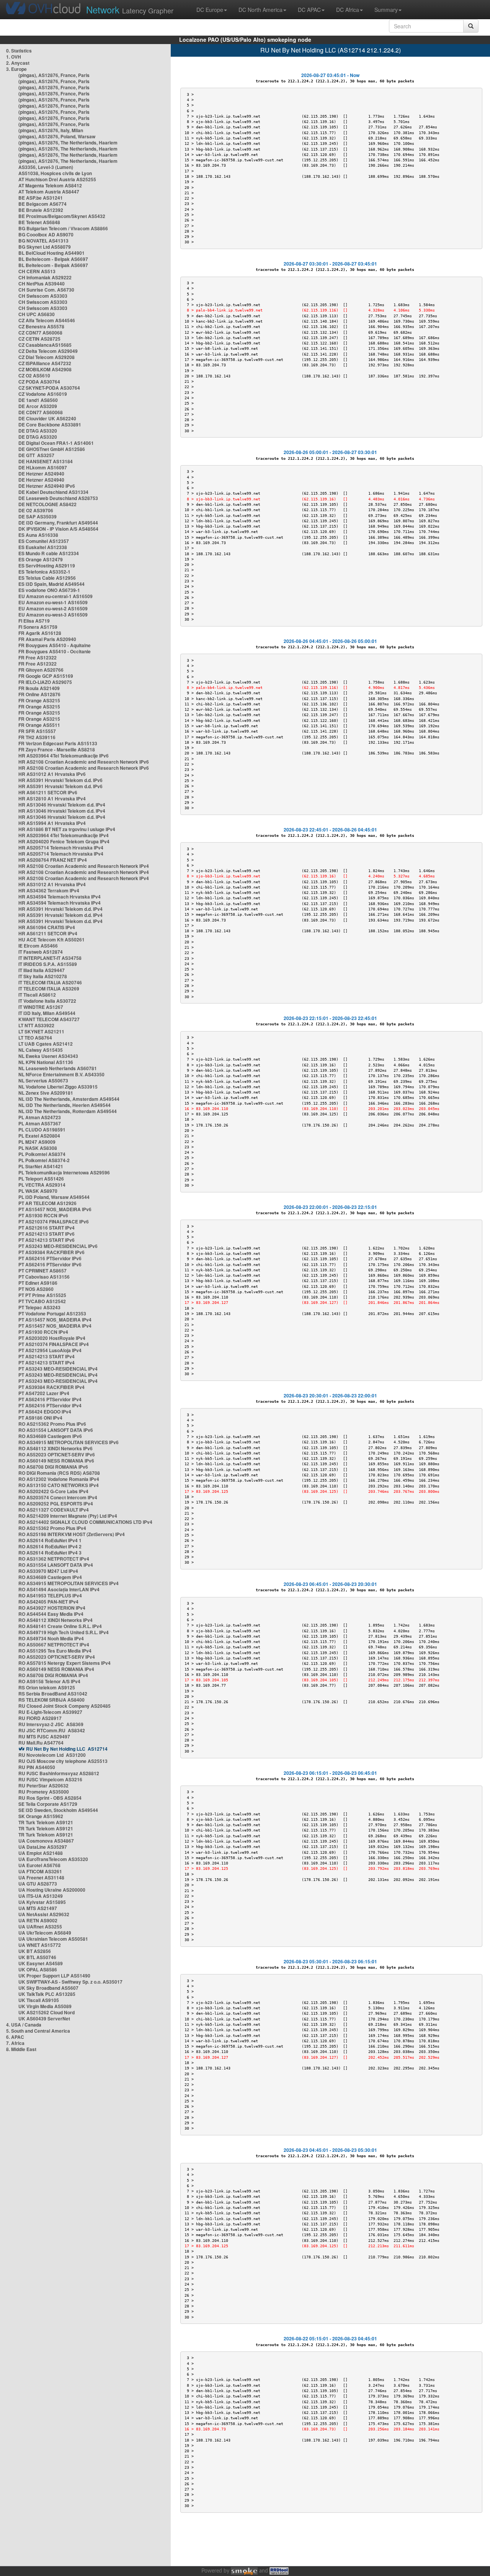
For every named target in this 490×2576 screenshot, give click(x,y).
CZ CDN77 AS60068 (40, 333)
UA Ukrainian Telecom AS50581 (53, 1939)
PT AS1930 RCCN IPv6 (43, 1215)
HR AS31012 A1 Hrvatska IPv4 (52, 884)
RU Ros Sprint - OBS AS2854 (50, 1798)
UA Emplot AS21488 (41, 1853)
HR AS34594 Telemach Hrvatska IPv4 (60, 897)
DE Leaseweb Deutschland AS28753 (58, 498)
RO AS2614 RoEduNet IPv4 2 (50, 1546)
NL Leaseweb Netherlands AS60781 (58, 1068)
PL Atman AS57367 (40, 1123)
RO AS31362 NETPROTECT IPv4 (54, 1559)
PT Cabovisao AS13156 (44, 1277)
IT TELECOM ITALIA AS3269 (49, 989)
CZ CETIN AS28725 (39, 339)
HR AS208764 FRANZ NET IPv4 (53, 860)
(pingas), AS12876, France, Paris (54, 75)
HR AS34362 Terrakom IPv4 (49, 890)
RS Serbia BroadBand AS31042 (53, 1694)
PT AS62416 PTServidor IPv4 (50, 1399)
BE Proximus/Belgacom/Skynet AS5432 (62, 216)
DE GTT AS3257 (36, 455)
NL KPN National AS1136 (46, 1062)
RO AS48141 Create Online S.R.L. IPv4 (60, 1626)
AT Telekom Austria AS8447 (49, 192)
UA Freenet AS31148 (41, 1877)
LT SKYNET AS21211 (41, 1031)
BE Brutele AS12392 (41, 210)
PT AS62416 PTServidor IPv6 (50, 1258)
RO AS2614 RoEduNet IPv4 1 (50, 1540)
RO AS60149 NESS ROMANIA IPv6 (56, 1461)
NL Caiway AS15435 (41, 1050)
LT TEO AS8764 (35, 1038)
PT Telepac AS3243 (39, 1307)
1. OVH (14, 57)
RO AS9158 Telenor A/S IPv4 (49, 1681)
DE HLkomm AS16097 (43, 467)
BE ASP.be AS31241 (41, 198)
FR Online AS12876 (39, 694)
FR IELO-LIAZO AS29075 (45, 682)
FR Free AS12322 (38, 658)
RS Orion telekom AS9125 (47, 1687)
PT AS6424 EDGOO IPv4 (45, 1412)
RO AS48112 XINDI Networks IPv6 (56, 1448)
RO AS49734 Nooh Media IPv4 (51, 1638)
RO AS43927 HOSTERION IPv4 (52, 1608)
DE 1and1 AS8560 (38, 400)
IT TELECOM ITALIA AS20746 (50, 982)
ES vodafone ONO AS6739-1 (49, 590)
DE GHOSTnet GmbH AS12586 (52, 449)
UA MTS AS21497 (38, 1908)
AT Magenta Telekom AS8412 (50, 185)
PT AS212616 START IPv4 (47, 1228)
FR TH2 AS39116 (37, 737)
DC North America (261, 10)
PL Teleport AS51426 (41, 1179)
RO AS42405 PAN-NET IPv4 (48, 1602)
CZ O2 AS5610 (34, 375)
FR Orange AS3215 (39, 700)
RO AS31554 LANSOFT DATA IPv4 (56, 1565)
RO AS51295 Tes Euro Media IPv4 (55, 1651)
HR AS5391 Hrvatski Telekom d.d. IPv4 (60, 909)
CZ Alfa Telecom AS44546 (47, 320)
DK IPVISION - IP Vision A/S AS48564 (58, 529)
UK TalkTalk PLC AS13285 (47, 1994)
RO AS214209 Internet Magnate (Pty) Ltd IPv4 (68, 1516)
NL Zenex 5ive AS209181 (46, 1093)
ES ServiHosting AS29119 (47, 566)
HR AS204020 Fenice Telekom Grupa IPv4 (64, 841)
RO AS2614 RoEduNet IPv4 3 (50, 1553)
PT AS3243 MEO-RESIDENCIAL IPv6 (58, 1246)
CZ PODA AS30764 (39, 382)
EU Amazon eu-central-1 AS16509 (56, 596)
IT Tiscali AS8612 (37, 995)
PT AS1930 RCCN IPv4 (43, 1332)
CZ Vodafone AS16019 (43, 394)
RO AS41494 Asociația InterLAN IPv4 (59, 1589)
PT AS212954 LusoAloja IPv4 (50, 1350)
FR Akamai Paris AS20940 (47, 639)
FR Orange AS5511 (39, 725)
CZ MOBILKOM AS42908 (45, 369)
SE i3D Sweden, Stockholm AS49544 (58, 1810)
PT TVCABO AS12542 (42, 1301)
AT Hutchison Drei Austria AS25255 (57, 179)
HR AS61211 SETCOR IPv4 (48, 933)
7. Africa (15, 2043)
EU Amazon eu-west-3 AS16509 (53, 615)
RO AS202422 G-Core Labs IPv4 (53, 1491)
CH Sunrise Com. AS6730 (46, 290)
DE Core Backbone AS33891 (50, 425)
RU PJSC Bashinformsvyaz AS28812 (59, 1773)
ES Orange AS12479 (41, 559)
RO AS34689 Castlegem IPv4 (50, 1577)
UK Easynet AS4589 (41, 1963)
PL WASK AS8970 (38, 1191)
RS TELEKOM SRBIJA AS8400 (51, 1700)
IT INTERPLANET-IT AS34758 (50, 958)
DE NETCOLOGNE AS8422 (47, 504)
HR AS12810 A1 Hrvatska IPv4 (52, 799)
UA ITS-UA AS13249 (41, 1896)
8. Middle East (21, 2049)
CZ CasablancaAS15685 (45, 345)
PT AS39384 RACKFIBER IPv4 (51, 1387)
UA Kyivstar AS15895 (42, 1902)
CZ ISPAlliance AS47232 (45, 363)
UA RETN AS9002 (38, 1920)
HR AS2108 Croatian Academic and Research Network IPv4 (84, 866)
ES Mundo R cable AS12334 (49, 553)
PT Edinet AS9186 (38, 1283)
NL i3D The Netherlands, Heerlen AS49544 (65, 1105)
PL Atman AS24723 (40, 1117)
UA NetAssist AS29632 (44, 1914)
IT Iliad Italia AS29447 (42, 970)
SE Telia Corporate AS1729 (48, 1804)
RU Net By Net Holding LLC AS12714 (67, 1749)
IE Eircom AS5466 (38, 946)
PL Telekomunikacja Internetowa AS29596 (64, 1172)
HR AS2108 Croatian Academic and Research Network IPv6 (84, 762)
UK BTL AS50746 (37, 1957)
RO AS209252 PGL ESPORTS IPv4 (56, 1504)
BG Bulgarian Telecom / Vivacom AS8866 (63, 228)
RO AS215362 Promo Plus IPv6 (52, 1424)
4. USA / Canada (24, 2025)
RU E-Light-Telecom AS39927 (50, 1712)
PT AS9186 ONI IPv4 (40, 1418)
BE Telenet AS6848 (39, 222)
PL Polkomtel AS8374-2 (44, 1160)
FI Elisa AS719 (34, 621)
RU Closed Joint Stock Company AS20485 (65, 1706)
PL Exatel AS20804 (39, 1136)
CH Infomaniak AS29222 (45, 277)
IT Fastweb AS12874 (41, 952)
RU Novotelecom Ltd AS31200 (52, 1755)
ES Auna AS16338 (38, 535)
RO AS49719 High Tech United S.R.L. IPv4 (64, 1632)
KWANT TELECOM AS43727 (49, 1019)
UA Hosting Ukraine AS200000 (52, 1890)
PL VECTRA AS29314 (42, 1185)
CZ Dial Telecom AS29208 (47, 357)
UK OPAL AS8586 (38, 1969)
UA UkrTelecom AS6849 (45, 1933)
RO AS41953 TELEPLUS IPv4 (50, 1595)
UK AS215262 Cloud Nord (47, 2012)
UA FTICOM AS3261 (40, 1871)
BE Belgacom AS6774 (42, 204)
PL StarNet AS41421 (41, 1166)
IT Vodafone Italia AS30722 (47, 1001)
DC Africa (348, 10)
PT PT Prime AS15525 (42, 1295)
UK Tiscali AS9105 (39, 2000)
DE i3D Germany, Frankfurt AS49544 (58, 523)
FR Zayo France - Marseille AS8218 (57, 749)
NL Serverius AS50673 (43, 1081)
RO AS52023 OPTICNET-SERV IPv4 (57, 1657)
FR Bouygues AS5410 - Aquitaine (55, 645)
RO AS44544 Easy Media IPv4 (51, 1614)
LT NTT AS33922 (36, 1025)
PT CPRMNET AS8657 (42, 1271)
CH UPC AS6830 (37, 314)
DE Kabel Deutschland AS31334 (53, 492)
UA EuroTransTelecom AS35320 (53, 1859)
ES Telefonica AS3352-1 (44, 572)
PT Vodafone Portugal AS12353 (52, 1313)
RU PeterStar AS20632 (43, 1786)
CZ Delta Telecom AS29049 (48, 351)
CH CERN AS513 (37, 271)
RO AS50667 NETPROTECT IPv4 (54, 1645)
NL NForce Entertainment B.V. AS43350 (61, 1074)
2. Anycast (18, 63)
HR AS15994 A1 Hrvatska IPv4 (52, 823)
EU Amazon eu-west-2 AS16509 (53, 608)
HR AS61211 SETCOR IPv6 (48, 792)
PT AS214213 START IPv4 (47, 1356)
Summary (386, 10)
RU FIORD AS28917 (40, 1718)
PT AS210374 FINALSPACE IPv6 (54, 1222)
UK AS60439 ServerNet (44, 2018)
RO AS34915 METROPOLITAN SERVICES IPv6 (69, 1442)
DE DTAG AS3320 (38, 431)
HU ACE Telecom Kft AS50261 (51, 940)
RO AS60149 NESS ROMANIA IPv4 (56, 1669)
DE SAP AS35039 (38, 517)
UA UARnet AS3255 (40, 1927)
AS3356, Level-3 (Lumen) (46, 167)
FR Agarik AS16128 (40, 633)
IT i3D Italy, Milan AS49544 (47, 1013)
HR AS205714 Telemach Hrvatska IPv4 (61, 848)
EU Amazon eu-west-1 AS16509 (53, 602)
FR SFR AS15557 (37, 731)
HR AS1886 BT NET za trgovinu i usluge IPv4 (67, 829)
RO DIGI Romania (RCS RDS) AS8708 (59, 1473)
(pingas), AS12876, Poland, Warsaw (57, 136)
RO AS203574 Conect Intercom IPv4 (58, 1497)
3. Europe (16, 69)
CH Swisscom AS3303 (43, 296)
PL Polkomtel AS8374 (42, 1154)
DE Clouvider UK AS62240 (47, 418)
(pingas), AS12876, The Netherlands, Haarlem (68, 143)
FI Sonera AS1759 (38, 627)
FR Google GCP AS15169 (46, 676)
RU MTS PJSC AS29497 (44, 1736)
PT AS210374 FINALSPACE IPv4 (54, 1344)
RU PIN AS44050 (37, 1767)
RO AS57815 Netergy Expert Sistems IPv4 (65, 1663)
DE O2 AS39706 (36, 510)
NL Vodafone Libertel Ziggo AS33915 (58, 1087)
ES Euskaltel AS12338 (43, 547)
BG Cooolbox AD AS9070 (46, 234)
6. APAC (15, 2037)
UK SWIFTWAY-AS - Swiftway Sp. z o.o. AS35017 (70, 1982)
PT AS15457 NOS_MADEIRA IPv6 (55, 1209)
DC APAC (309, 10)
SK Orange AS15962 (41, 1816)
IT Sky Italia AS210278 (43, 976)
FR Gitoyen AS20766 (41, 670)
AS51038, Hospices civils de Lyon (55, 173)
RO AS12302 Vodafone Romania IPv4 (59, 1479)
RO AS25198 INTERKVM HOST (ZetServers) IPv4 (72, 1534)
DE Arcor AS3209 (38, 406)
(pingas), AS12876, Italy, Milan (51, 130)
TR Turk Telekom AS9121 (46, 1822)
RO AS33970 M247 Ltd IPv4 (48, 1571)
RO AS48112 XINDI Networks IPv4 (56, 1620)
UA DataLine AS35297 (43, 1847)
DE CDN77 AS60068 (41, 412)
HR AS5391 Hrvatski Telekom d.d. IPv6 (60, 780)
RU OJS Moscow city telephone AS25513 (63, 1761)
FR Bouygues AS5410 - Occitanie (55, 651)
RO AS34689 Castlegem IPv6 (50, 1436)
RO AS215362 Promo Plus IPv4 (52, 1528)
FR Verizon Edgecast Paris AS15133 (58, 743)
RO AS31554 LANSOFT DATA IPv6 (56, 1430)
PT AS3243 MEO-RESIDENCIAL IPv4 (58, 1369)
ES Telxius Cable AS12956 (47, 578)
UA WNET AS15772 (40, 1945)
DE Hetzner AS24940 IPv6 (47, 486)
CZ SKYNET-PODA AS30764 (49, 388)
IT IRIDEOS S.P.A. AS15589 (48, 964)
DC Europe (210, 10)
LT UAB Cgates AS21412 (46, 1044)
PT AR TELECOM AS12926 (47, 1203)
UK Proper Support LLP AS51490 (54, 1976)
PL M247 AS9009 (37, 1142)
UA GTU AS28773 (38, 1884)
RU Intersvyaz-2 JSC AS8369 (51, 1724)
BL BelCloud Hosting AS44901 (51, 253)
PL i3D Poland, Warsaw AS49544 (54, 1197)
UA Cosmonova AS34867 (46, 1841)
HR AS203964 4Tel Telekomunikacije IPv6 (64, 756)
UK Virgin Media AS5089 (45, 2006)
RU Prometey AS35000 (44, 1792)
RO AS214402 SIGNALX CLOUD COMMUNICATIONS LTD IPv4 (85, 1522)
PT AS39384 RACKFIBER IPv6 (51, 1252)
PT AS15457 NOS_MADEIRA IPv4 (55, 1320)
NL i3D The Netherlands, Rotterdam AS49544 (68, 1111)
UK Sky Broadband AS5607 (48, 1988)
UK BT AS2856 (35, 1951)
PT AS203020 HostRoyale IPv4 (52, 1338)
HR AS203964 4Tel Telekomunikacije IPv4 (64, 835)
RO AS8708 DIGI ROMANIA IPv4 (53, 1675)
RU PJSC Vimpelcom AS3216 (50, 1779)
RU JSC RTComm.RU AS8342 (52, 1730)
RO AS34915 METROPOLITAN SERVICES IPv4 (69, 1583)
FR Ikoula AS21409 (39, 688)
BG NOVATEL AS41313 (43, 241)
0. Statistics (19, 51)
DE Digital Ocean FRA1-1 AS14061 (56, 443)
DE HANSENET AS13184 (46, 461)
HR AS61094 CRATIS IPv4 (47, 927)
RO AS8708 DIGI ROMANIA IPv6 (53, 1467)
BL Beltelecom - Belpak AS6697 (53, 259)
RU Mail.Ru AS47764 (41, 1743)
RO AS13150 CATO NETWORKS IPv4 (59, 1485)
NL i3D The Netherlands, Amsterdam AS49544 (69, 1099)
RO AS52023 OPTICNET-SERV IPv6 (57, 1454)
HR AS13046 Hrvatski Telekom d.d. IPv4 (62, 805)
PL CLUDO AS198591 (42, 1130)
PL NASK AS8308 (38, 1148)
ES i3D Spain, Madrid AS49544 (51, 584)
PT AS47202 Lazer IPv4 (44, 1393)
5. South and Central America (38, 2031)
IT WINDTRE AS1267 (41, 1007)
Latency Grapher (130, 9)
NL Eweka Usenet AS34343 (48, 1056)
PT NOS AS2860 (36, 1289)
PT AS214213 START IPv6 (47, 1234)
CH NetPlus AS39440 (42, 284)
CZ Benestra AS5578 (41, 326)
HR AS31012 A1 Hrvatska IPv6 (52, 774)
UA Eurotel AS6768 (39, 1865)
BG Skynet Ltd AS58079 (45, 247)
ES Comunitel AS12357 (44, 541)
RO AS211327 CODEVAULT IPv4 (54, 1510)
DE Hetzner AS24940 (41, 474)
